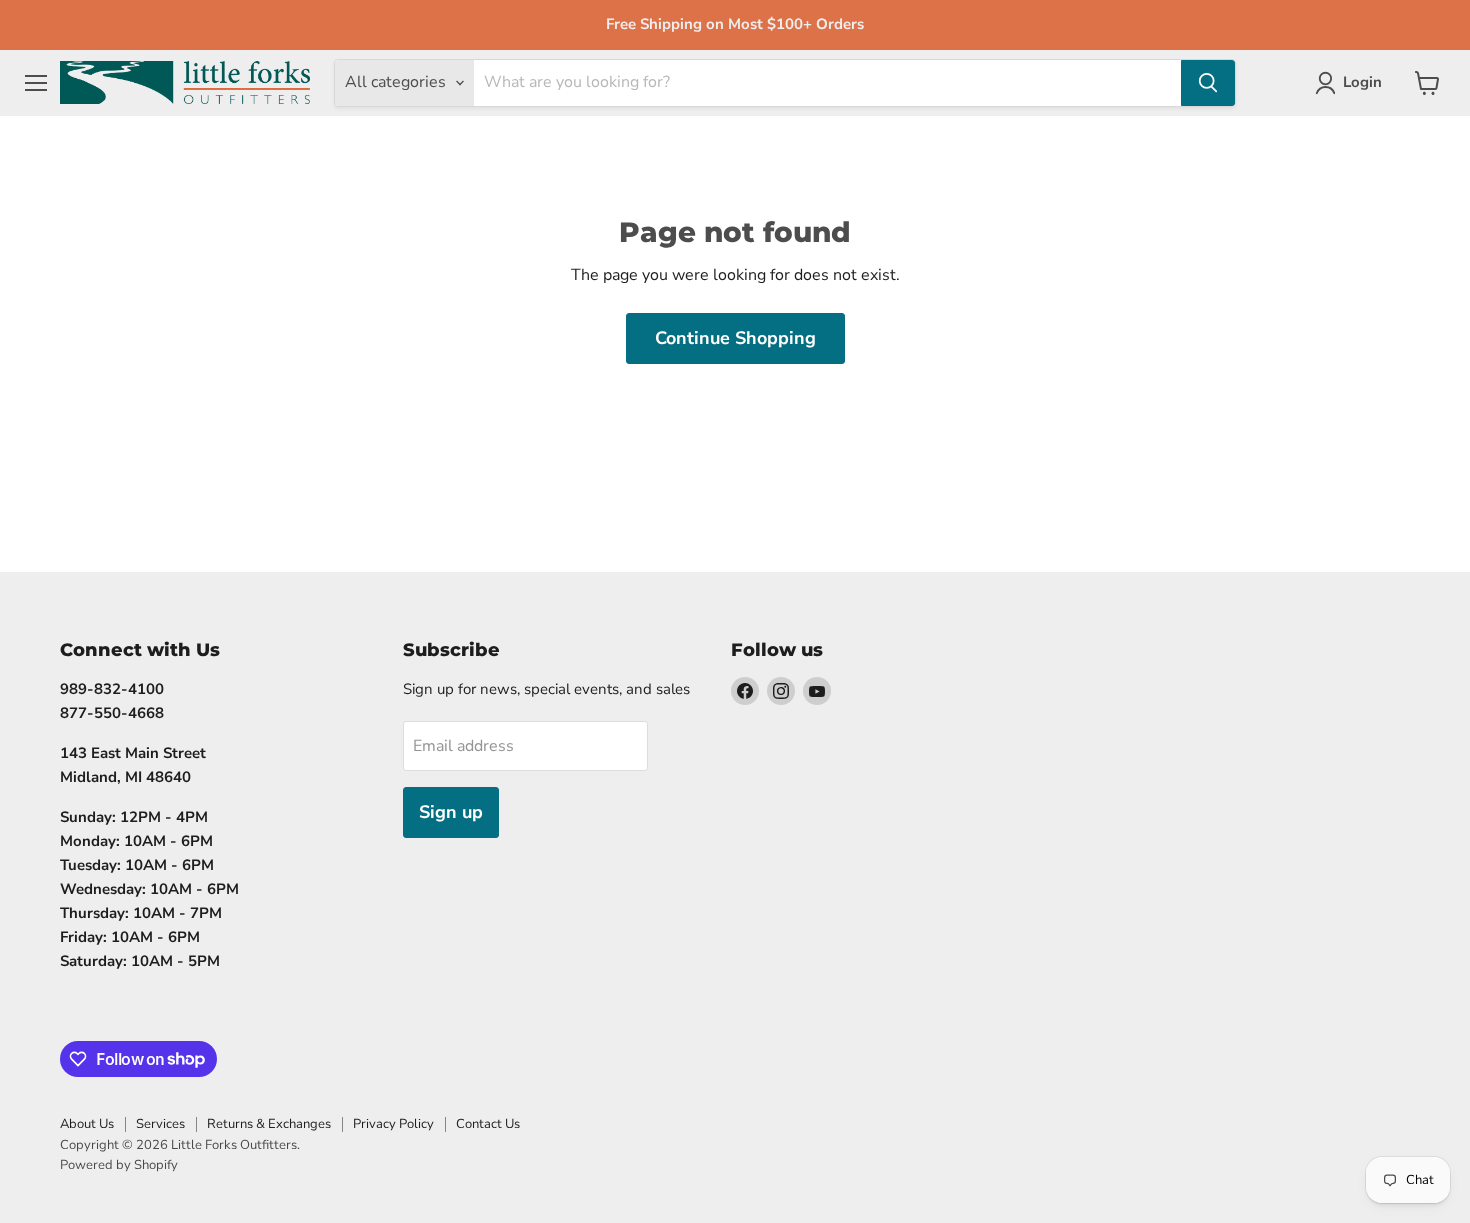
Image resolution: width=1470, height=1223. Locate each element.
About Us (87, 1124)
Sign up (451, 812)
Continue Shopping (735, 338)
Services (160, 1124)
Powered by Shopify (119, 1165)
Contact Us (488, 1124)
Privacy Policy (393, 1124)
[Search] (1208, 83)
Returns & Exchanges (269, 1124)
